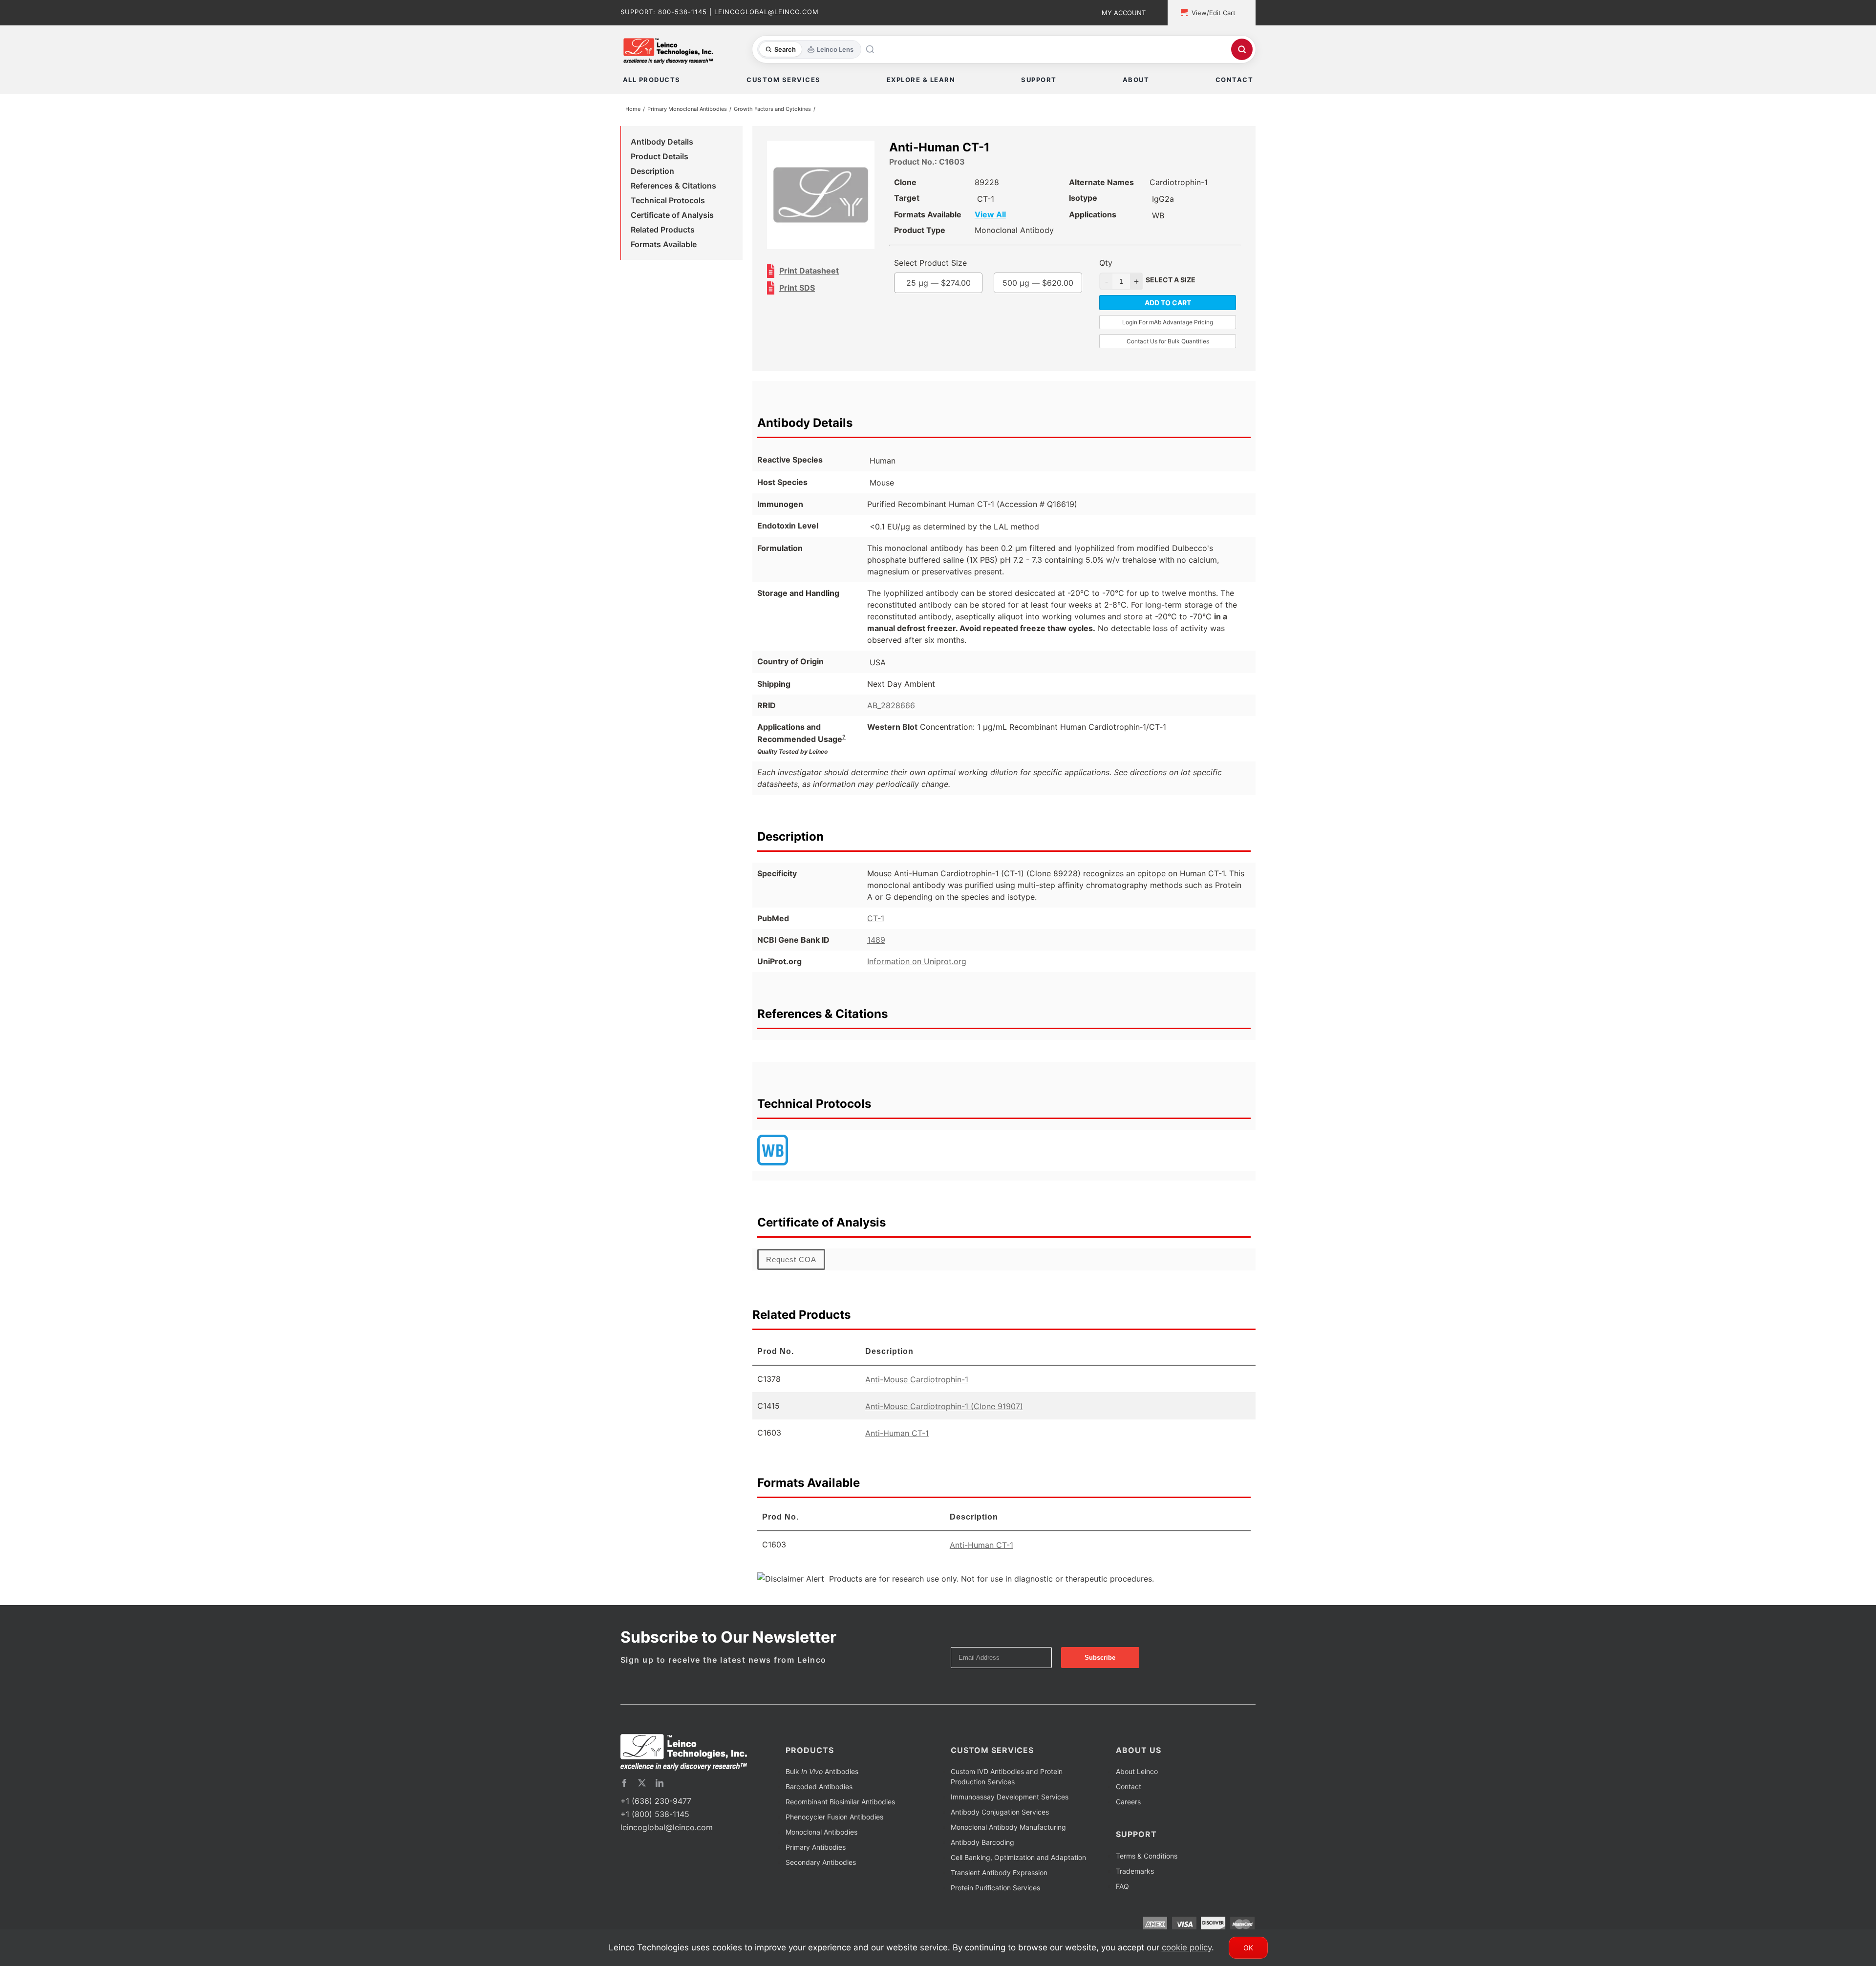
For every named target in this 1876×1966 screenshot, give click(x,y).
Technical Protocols (668, 202)
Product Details (660, 158)
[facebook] (624, 1797)
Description (652, 173)
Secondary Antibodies (821, 1876)
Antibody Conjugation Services (1000, 1826)
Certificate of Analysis (672, 217)
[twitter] (642, 1797)
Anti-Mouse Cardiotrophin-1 (917, 1393)
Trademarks (1135, 1885)
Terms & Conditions (1147, 1870)
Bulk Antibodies (822, 1785)
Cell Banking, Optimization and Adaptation (1018, 1871)
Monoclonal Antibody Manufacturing (1008, 1841)
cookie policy (1187, 1947)
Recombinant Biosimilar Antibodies (840, 1815)
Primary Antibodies (816, 1861)
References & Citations (673, 188)
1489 (876, 953)
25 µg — (959, 296)
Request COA (791, 1273)
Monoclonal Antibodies (821, 1846)
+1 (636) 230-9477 (656, 1815)
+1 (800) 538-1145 (655, 1828)
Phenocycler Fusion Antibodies (834, 1830)
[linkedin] (660, 1797)
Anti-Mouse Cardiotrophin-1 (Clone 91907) (944, 1420)
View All (1010, 216)
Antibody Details (662, 144)
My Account (1124, 13)
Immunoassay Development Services (1010, 1810)
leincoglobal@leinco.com (667, 1841)
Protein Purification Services (995, 1901)
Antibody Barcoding (982, 1856)
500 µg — (958, 324)
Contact (1129, 1800)
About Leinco (1137, 1785)
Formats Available (664, 246)
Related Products (663, 232)
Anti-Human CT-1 (897, 1447)
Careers (1128, 1815)
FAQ (1122, 1900)
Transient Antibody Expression (999, 1886)
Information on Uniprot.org (917, 975)
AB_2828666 (891, 719)
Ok (1248, 1948)
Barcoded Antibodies (819, 1800)
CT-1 (876, 932)
